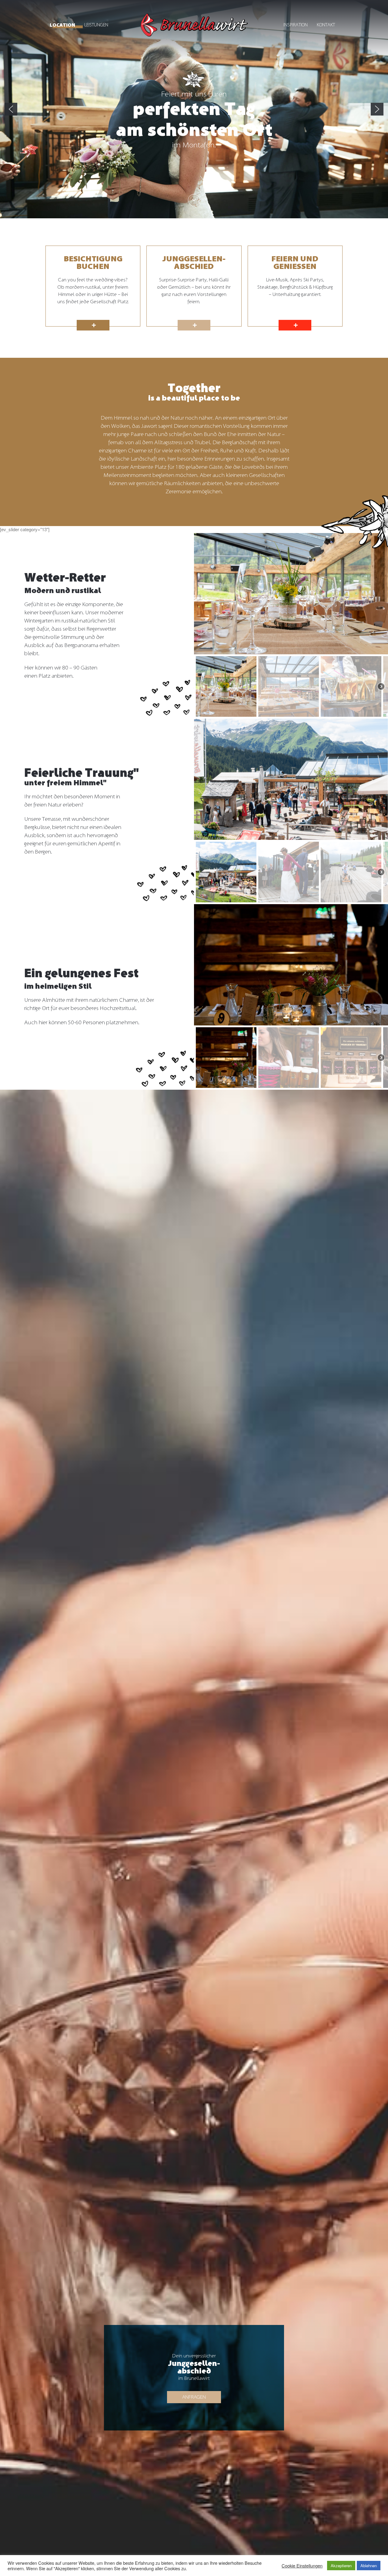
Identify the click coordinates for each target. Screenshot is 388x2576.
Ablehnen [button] (369, 2566)
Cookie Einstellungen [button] (302, 2566)
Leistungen (96, 25)
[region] (194, 109)
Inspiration (296, 25)
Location (62, 25)
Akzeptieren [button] (341, 2566)
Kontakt (326, 25)
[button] (11, 109)
